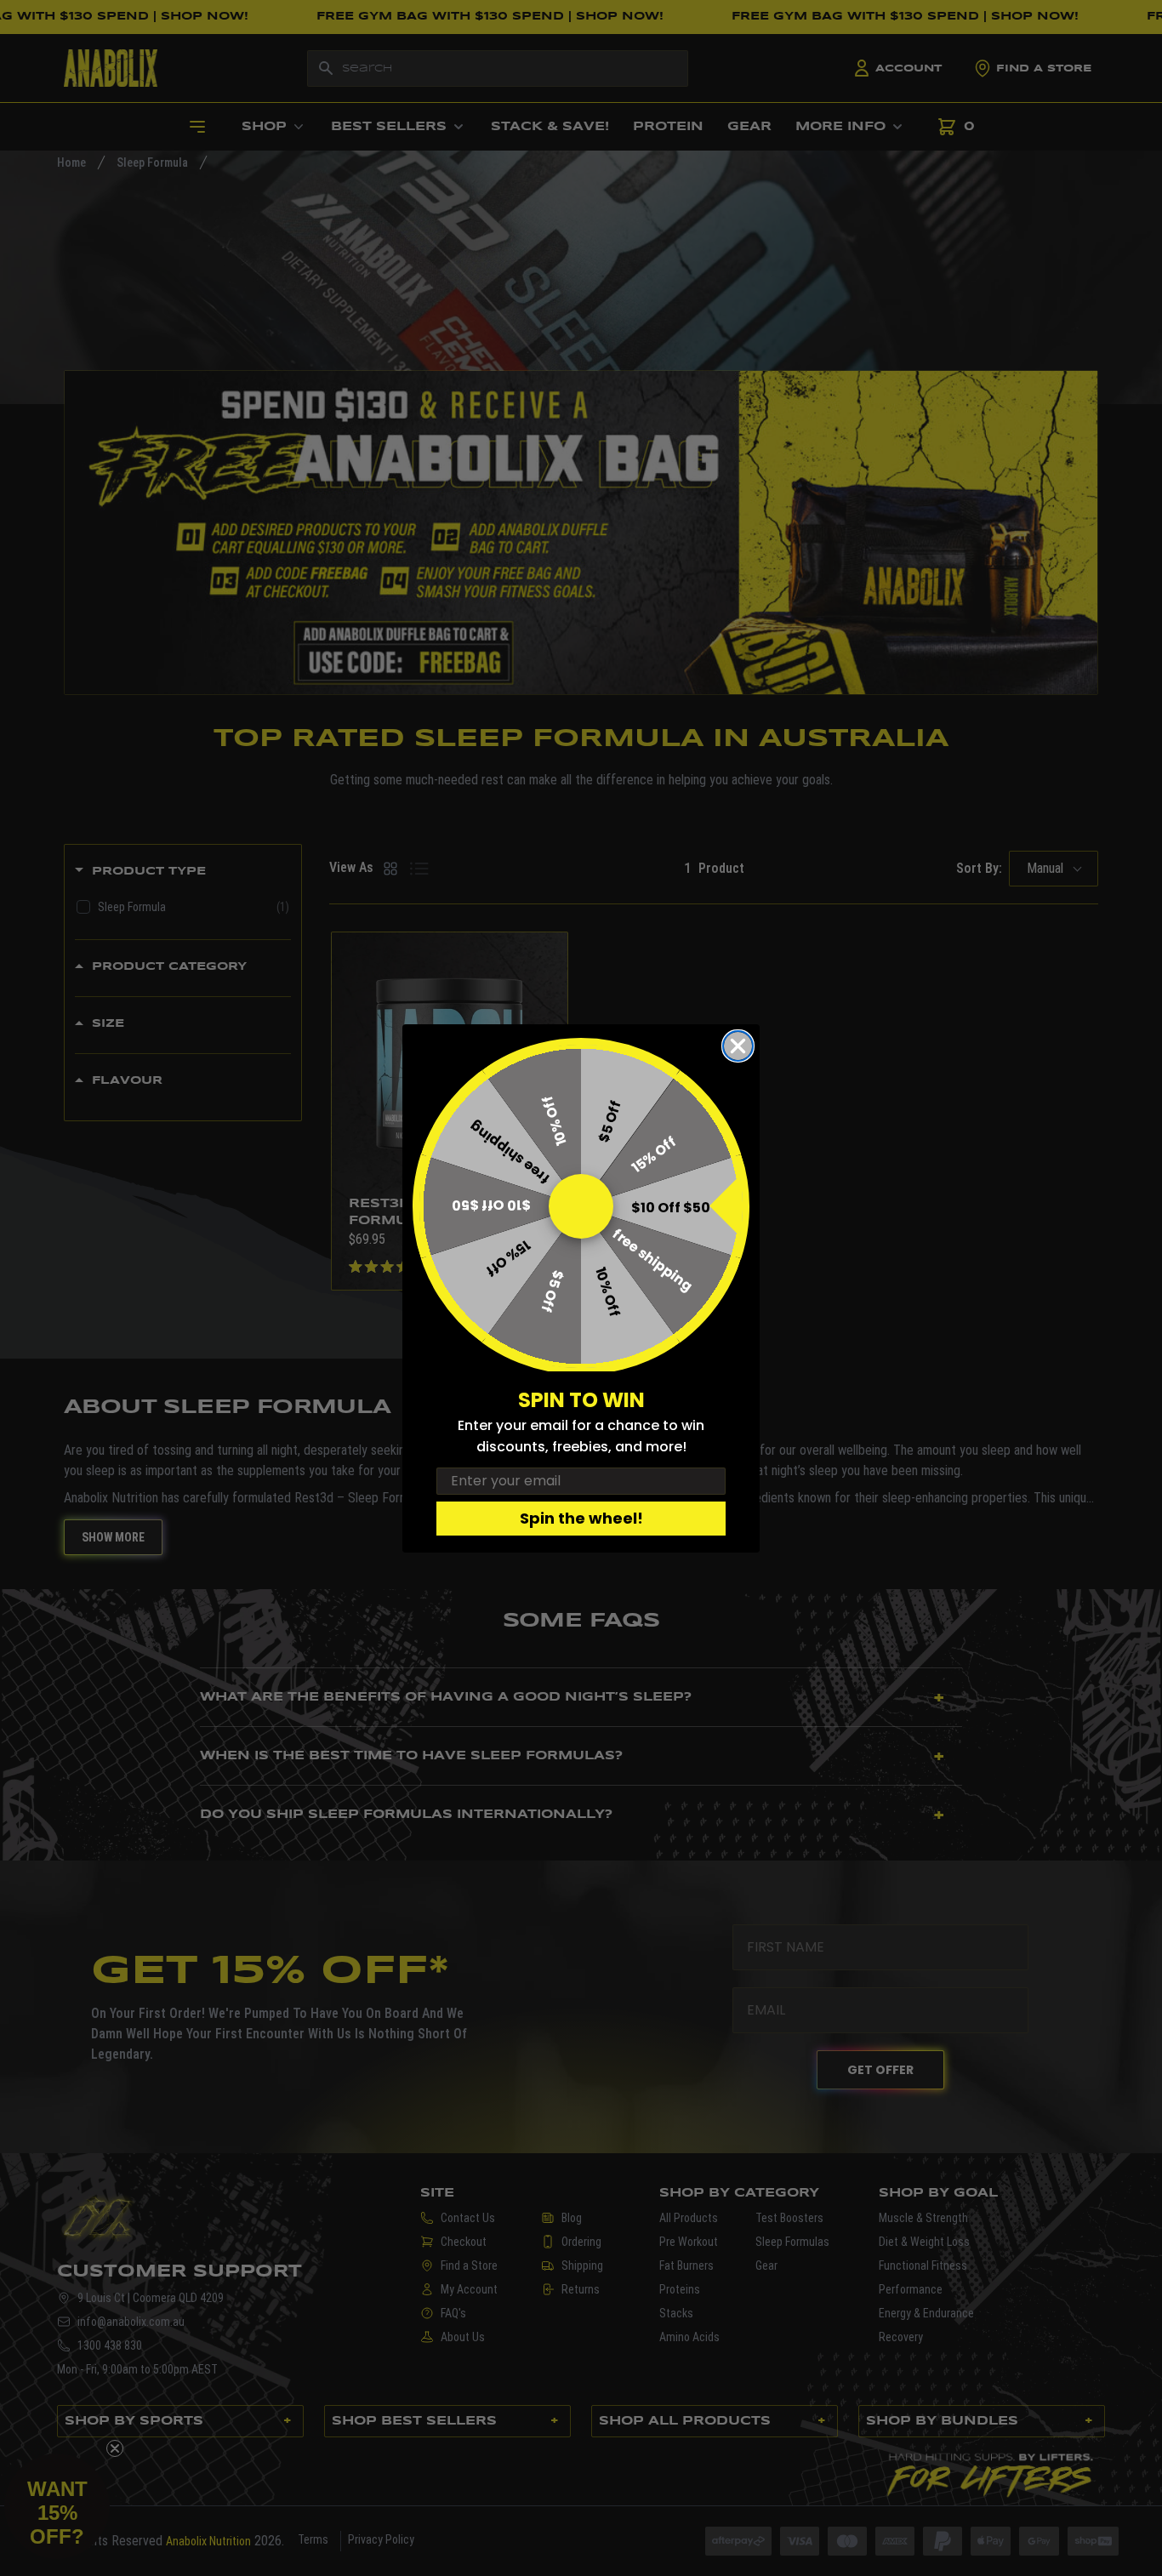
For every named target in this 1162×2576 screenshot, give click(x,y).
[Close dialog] (738, 1046)
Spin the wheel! (581, 1518)
